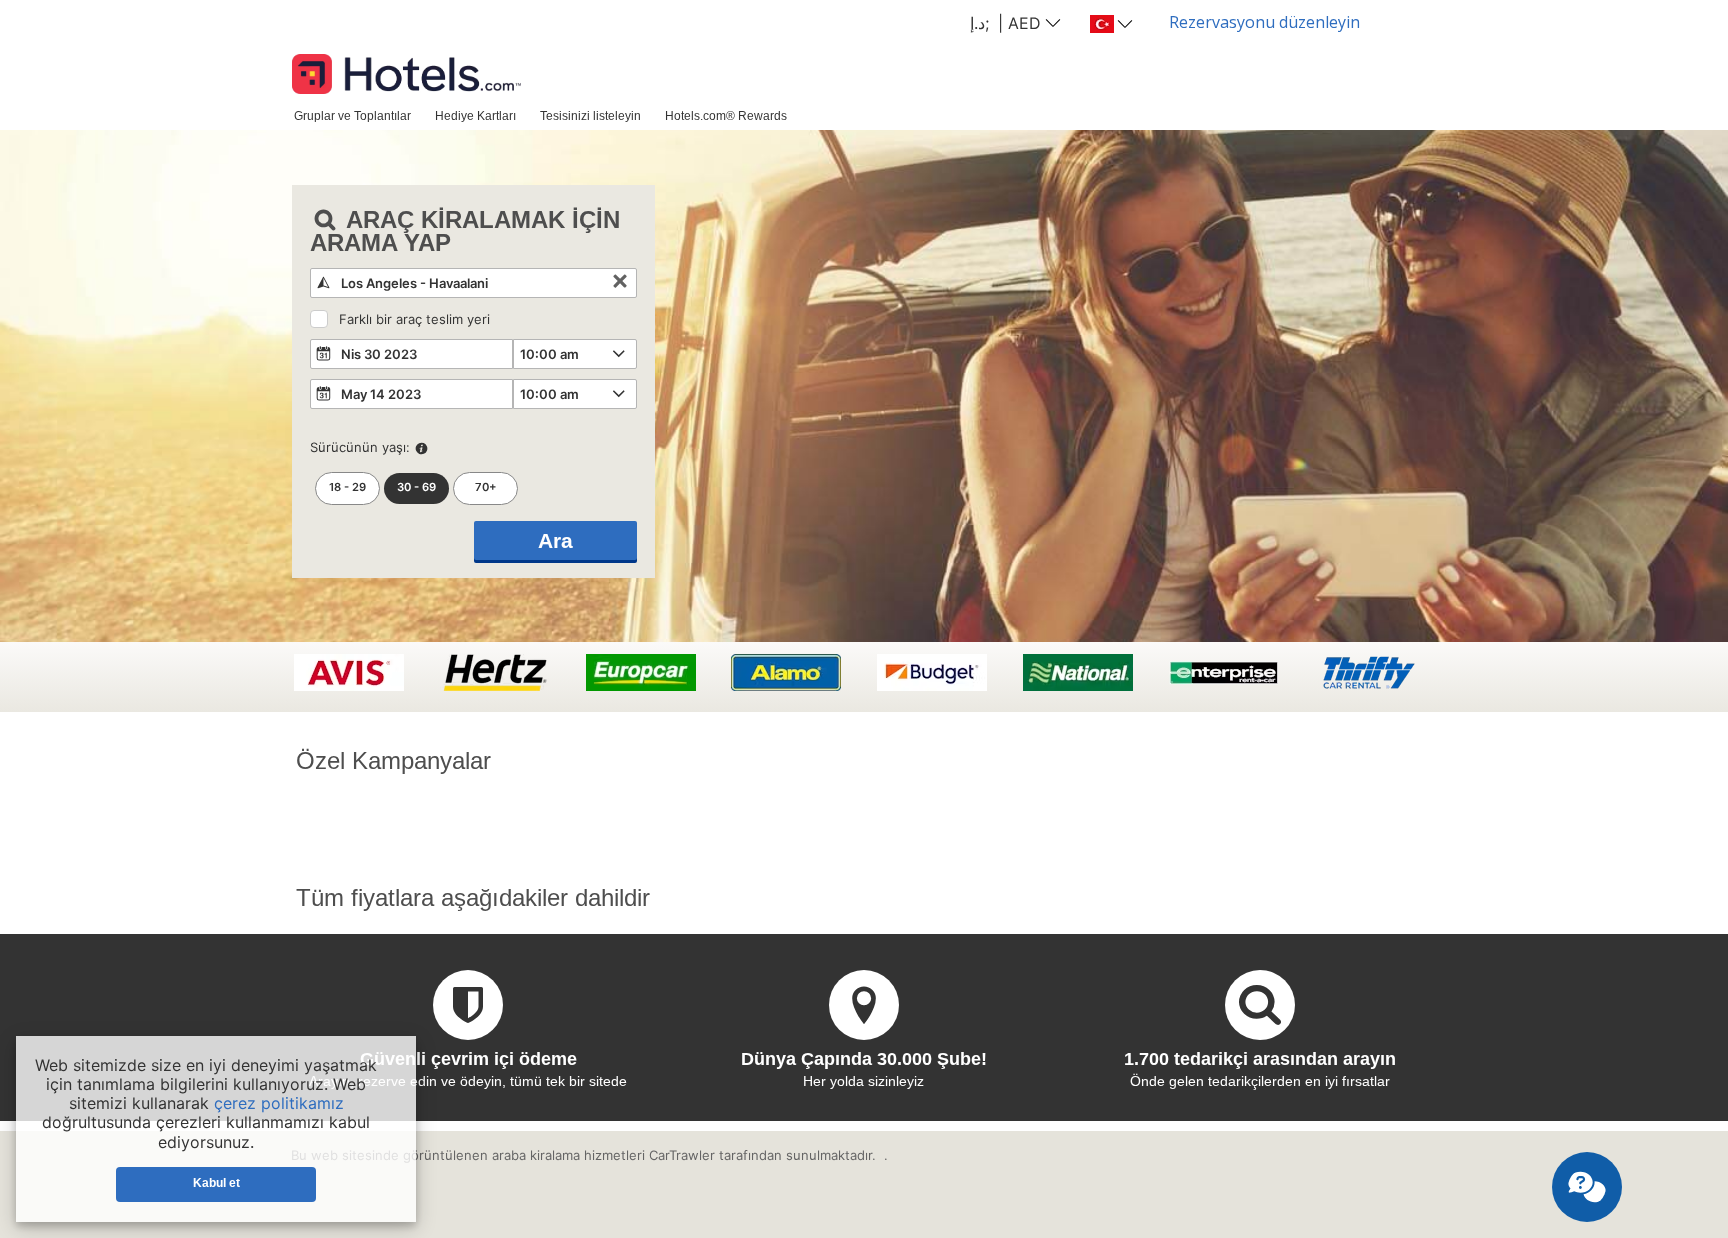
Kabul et (216, 1183)
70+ (486, 487)
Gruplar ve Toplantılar (352, 115)
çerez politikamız (279, 1103)
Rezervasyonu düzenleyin (1264, 22)
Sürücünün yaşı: (360, 447)
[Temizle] (620, 283)
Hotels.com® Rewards (726, 115)
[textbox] (473, 283)
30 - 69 (416, 487)
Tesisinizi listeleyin (590, 115)
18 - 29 (347, 487)
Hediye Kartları (475, 115)
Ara (555, 540)
